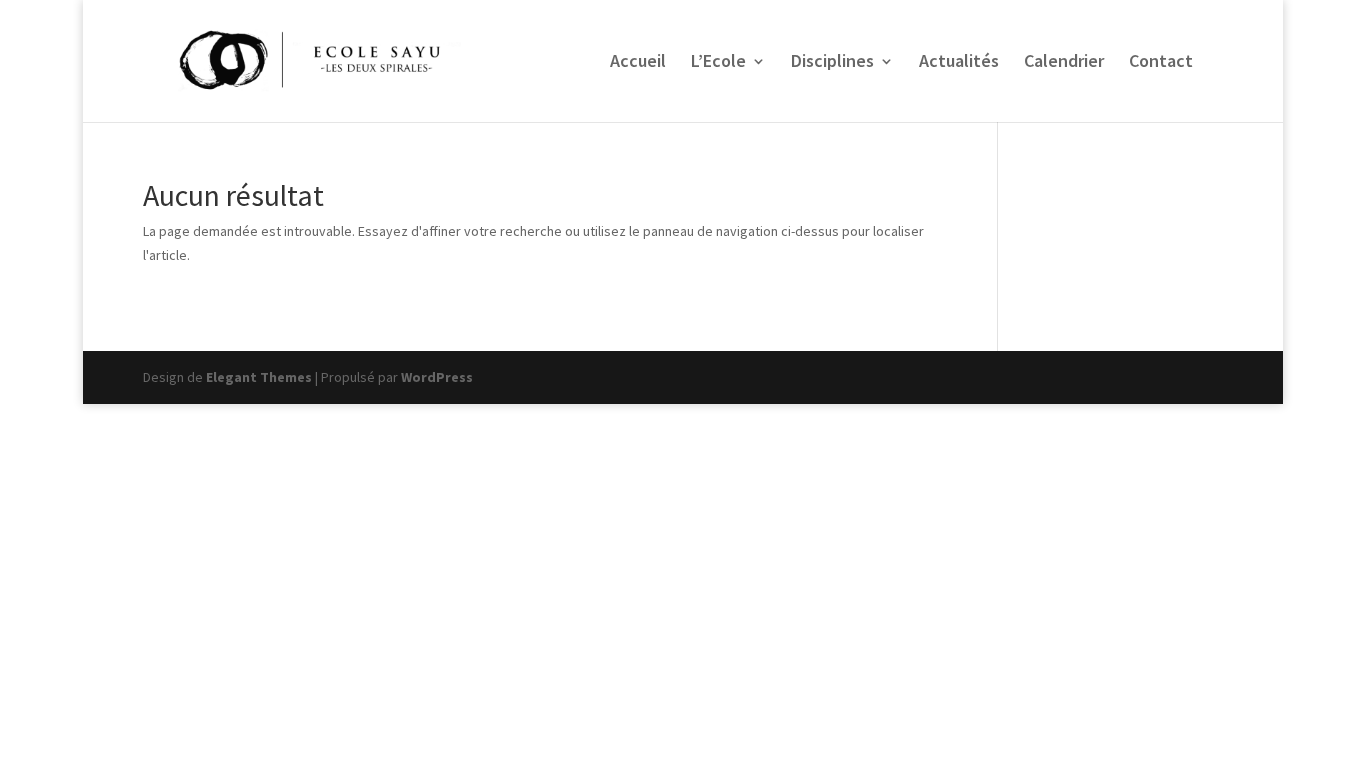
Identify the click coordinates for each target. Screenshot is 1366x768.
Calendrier (1064, 63)
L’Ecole (718, 63)
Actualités (959, 63)
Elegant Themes (259, 377)
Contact (1161, 63)
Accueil (638, 63)
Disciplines (832, 63)
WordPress (437, 377)
